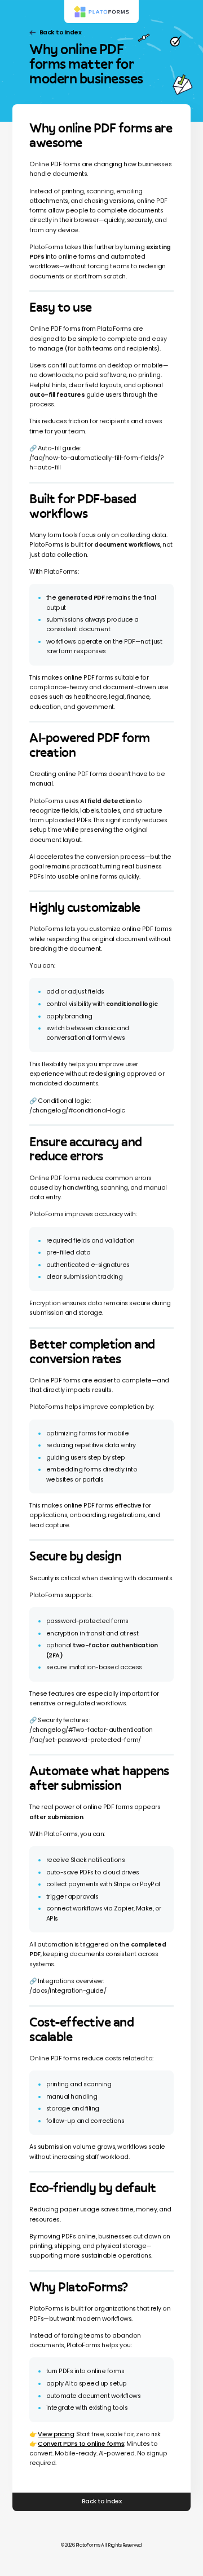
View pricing (56, 2434)
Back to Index (60, 32)
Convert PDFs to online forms (81, 2444)
